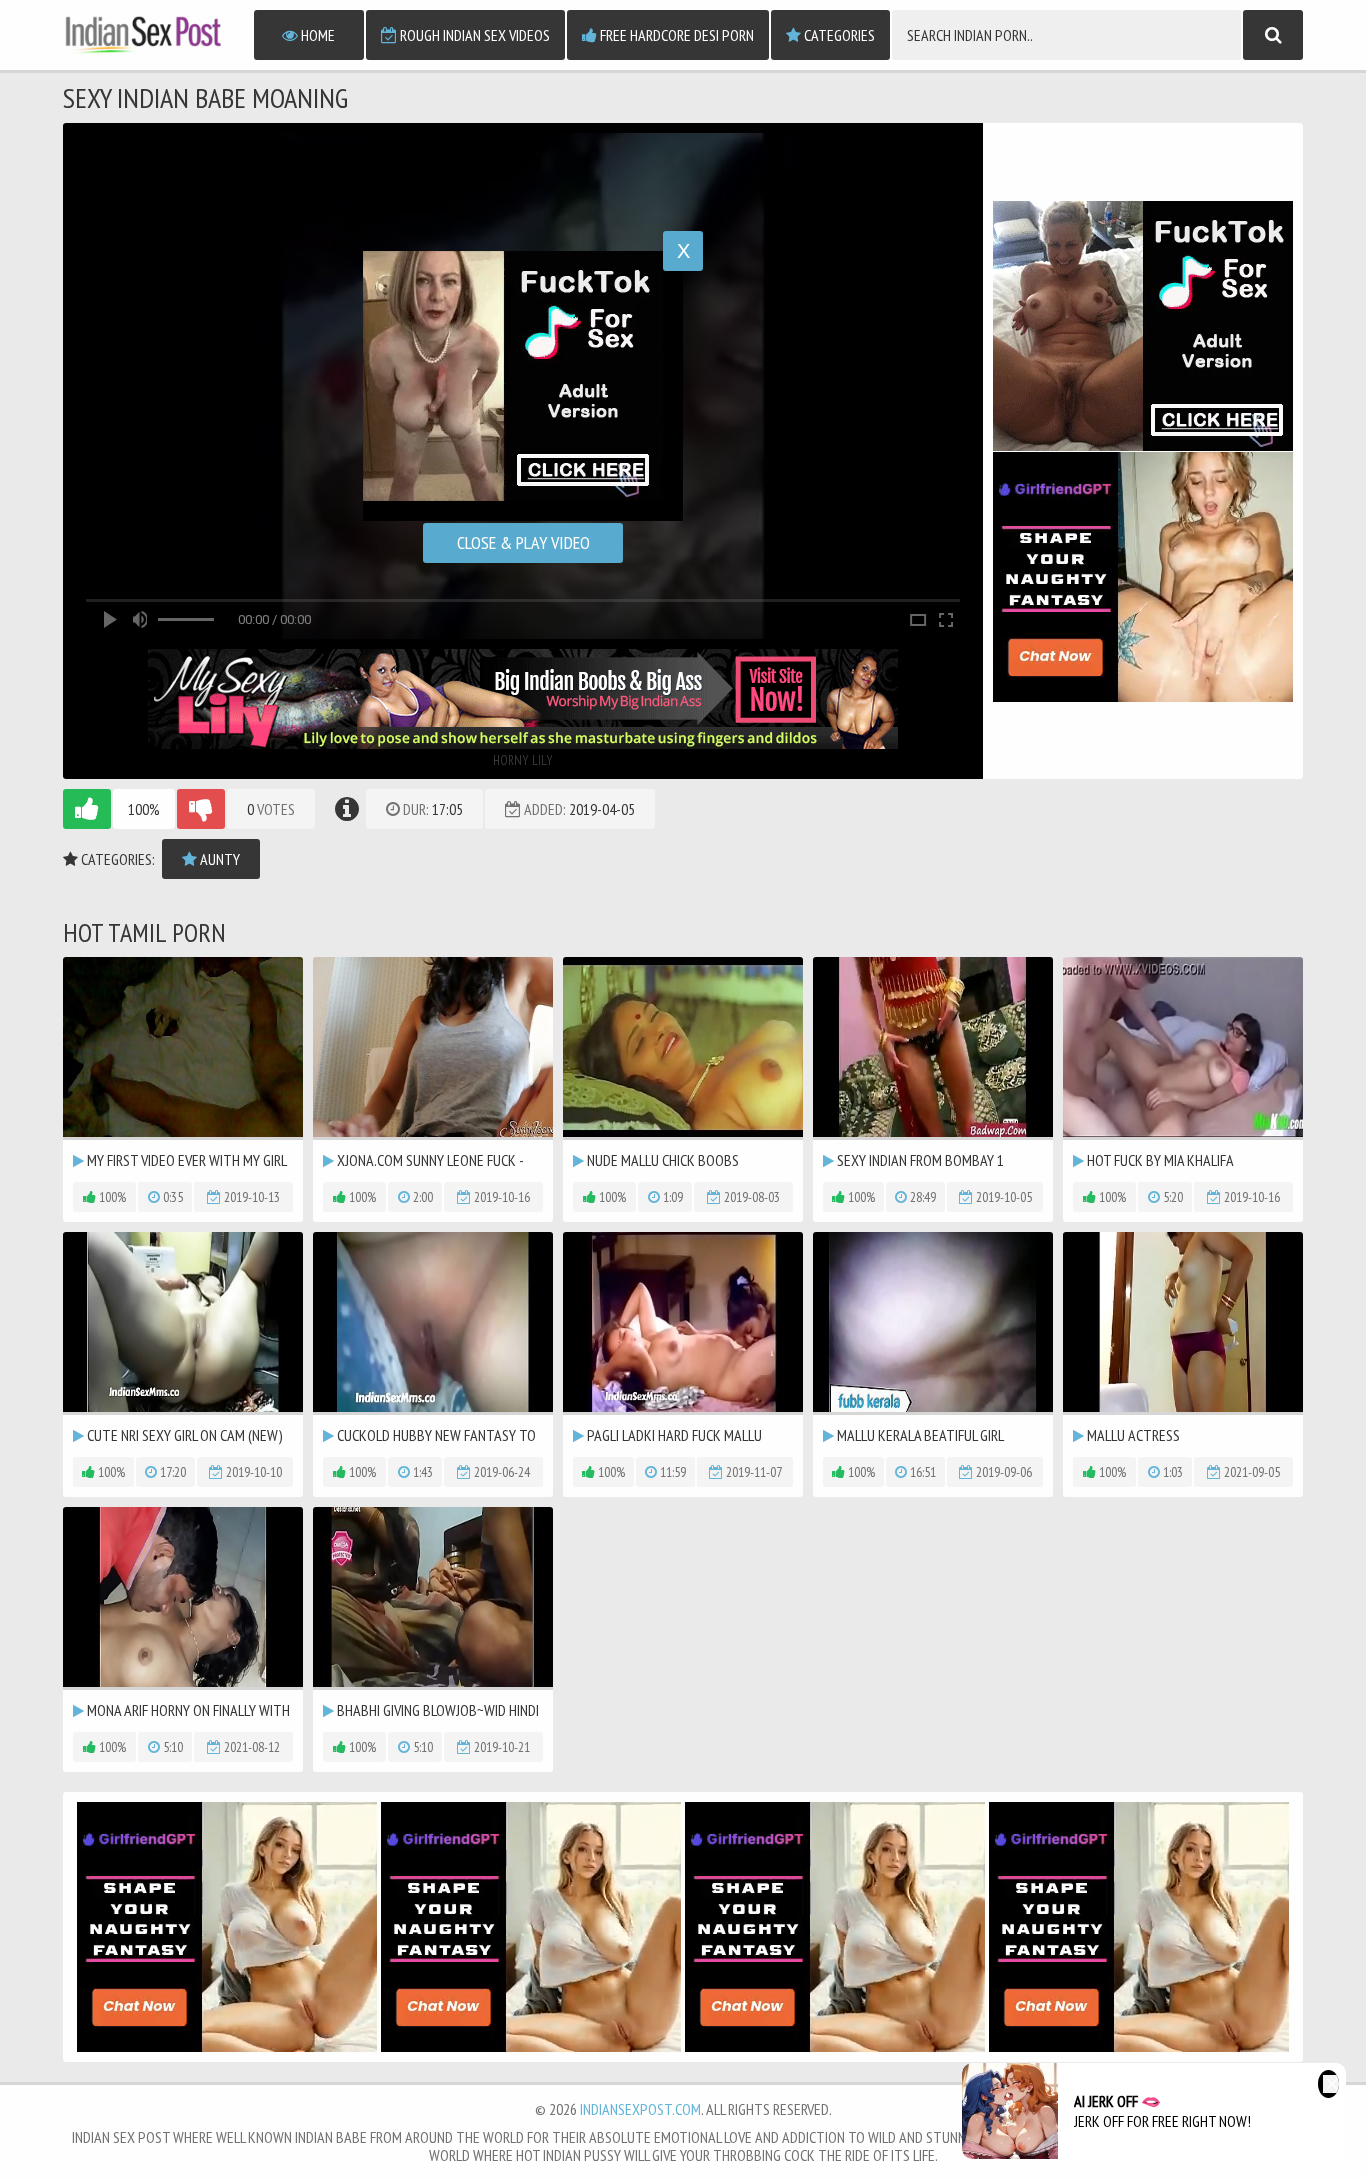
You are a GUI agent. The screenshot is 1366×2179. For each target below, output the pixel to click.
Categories (838, 35)
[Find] (1273, 35)
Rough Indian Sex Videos (473, 35)
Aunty (218, 859)
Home (316, 35)
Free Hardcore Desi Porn (675, 35)
